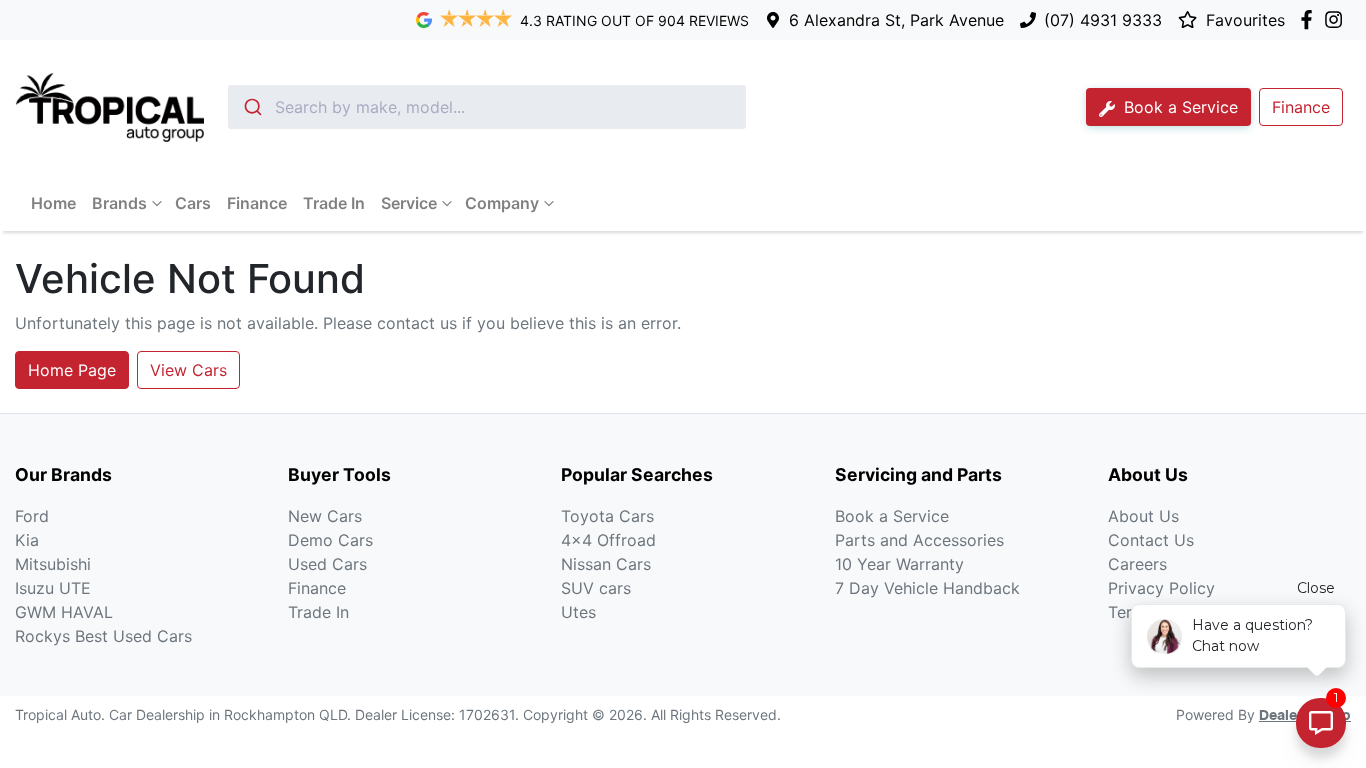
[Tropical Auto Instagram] (1337, 19)
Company (502, 203)
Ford (32, 516)
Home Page (72, 370)
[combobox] (487, 107)
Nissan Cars (606, 564)
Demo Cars (330, 540)
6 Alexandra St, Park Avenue (896, 20)
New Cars (325, 516)
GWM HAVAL (64, 612)
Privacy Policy (1161, 588)
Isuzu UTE (53, 588)
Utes (578, 612)
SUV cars (596, 588)
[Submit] (251, 107)
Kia (27, 540)
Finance (257, 203)
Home (53, 203)
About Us (1143, 516)
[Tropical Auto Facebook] (1310, 19)
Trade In (334, 203)
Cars (193, 203)
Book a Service (1178, 107)
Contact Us (1151, 540)
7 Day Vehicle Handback (927, 588)
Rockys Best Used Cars (103, 636)
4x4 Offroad (608, 540)
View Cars (188, 370)
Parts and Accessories (919, 540)
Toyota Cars (607, 516)
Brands (119, 203)
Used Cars (327, 564)
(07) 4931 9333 (1103, 20)
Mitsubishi (53, 564)
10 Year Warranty (899, 564)
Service (409, 203)
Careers (1137, 564)
